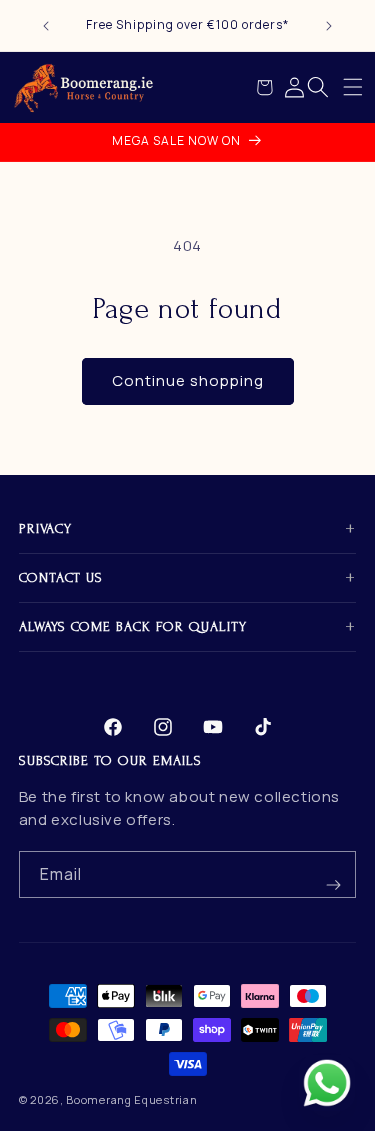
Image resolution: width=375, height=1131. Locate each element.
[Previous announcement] (46, 26)
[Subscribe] (333, 874)
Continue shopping (188, 380)
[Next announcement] (329, 26)
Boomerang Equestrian (131, 1099)
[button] (353, 87)
